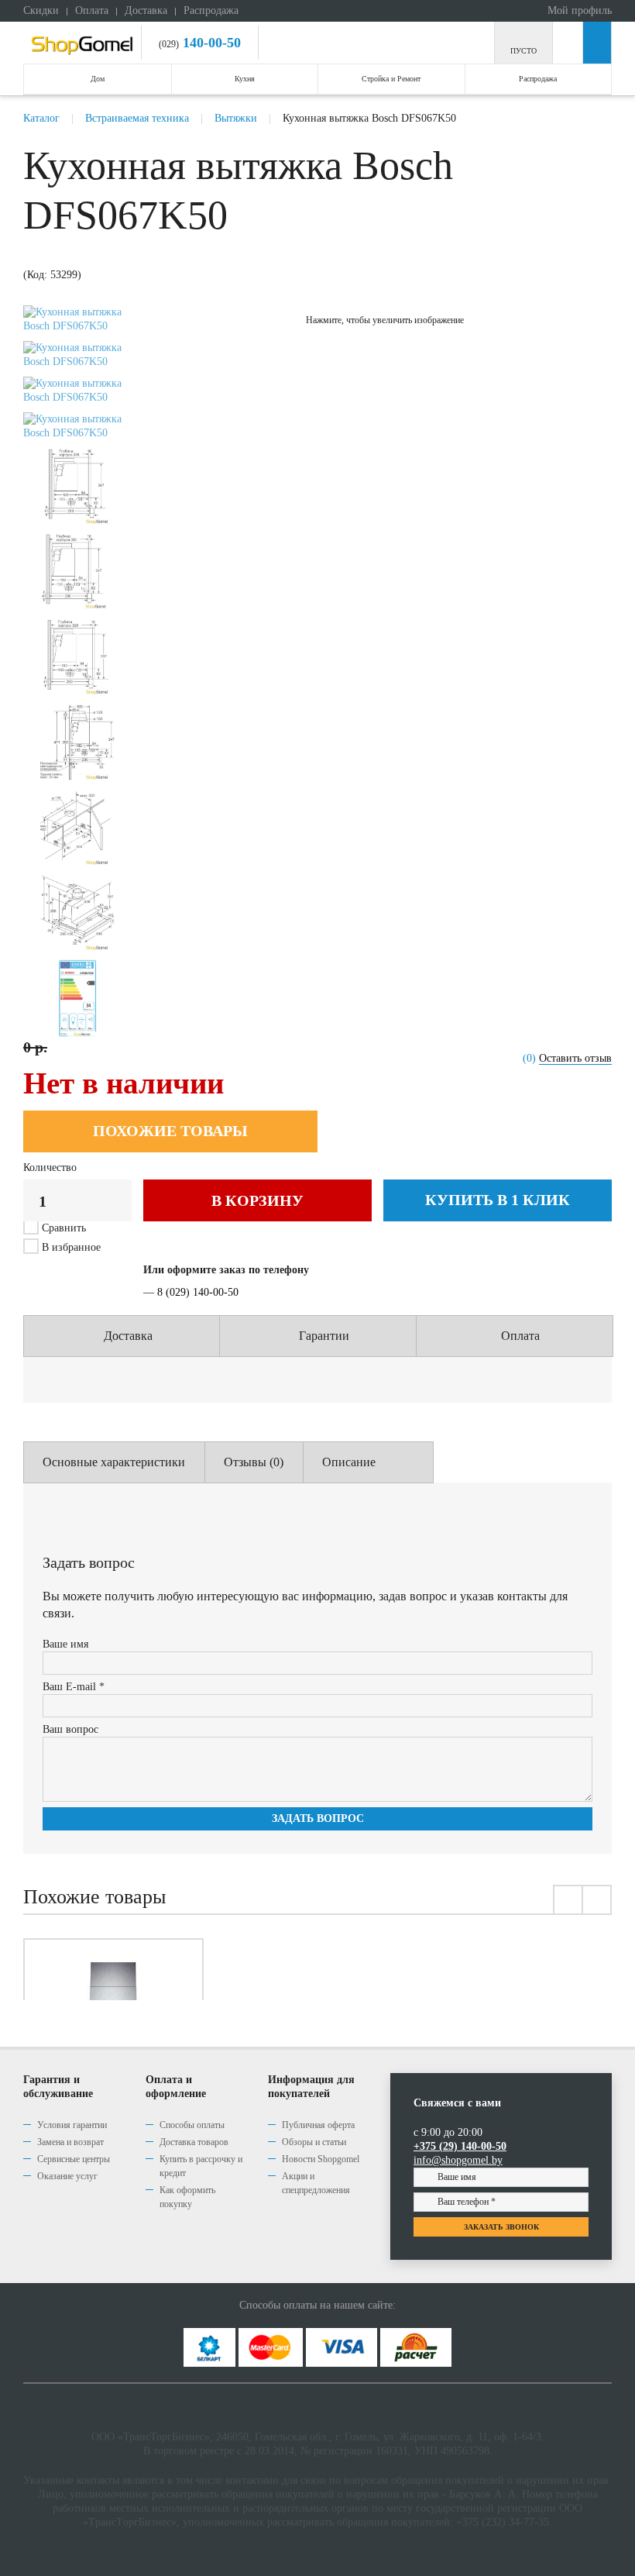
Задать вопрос (318, 1818)
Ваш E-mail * (74, 1687)
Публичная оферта (318, 2125)
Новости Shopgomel (321, 2159)
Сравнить (64, 1228)
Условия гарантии (72, 2125)
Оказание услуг (67, 2176)
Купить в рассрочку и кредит (201, 2166)
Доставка (146, 10)
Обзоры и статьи (314, 2142)
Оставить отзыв (575, 1058)
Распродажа (211, 10)
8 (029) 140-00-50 (198, 1292)
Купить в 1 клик (498, 1200)
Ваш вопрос (70, 1729)
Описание (349, 1462)
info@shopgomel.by (458, 2160)
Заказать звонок (501, 2227)
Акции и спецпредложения (316, 2183)
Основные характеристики (114, 1462)
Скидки (41, 10)
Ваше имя (65, 1644)
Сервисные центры (74, 2159)
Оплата (92, 10)
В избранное (70, 1247)
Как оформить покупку (187, 2197)
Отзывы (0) (254, 1462)
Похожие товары (170, 1131)
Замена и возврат (70, 2142)
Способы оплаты (192, 2125)
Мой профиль (578, 10)
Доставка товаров (194, 2142)
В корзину (257, 1200)
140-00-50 (210, 43)
